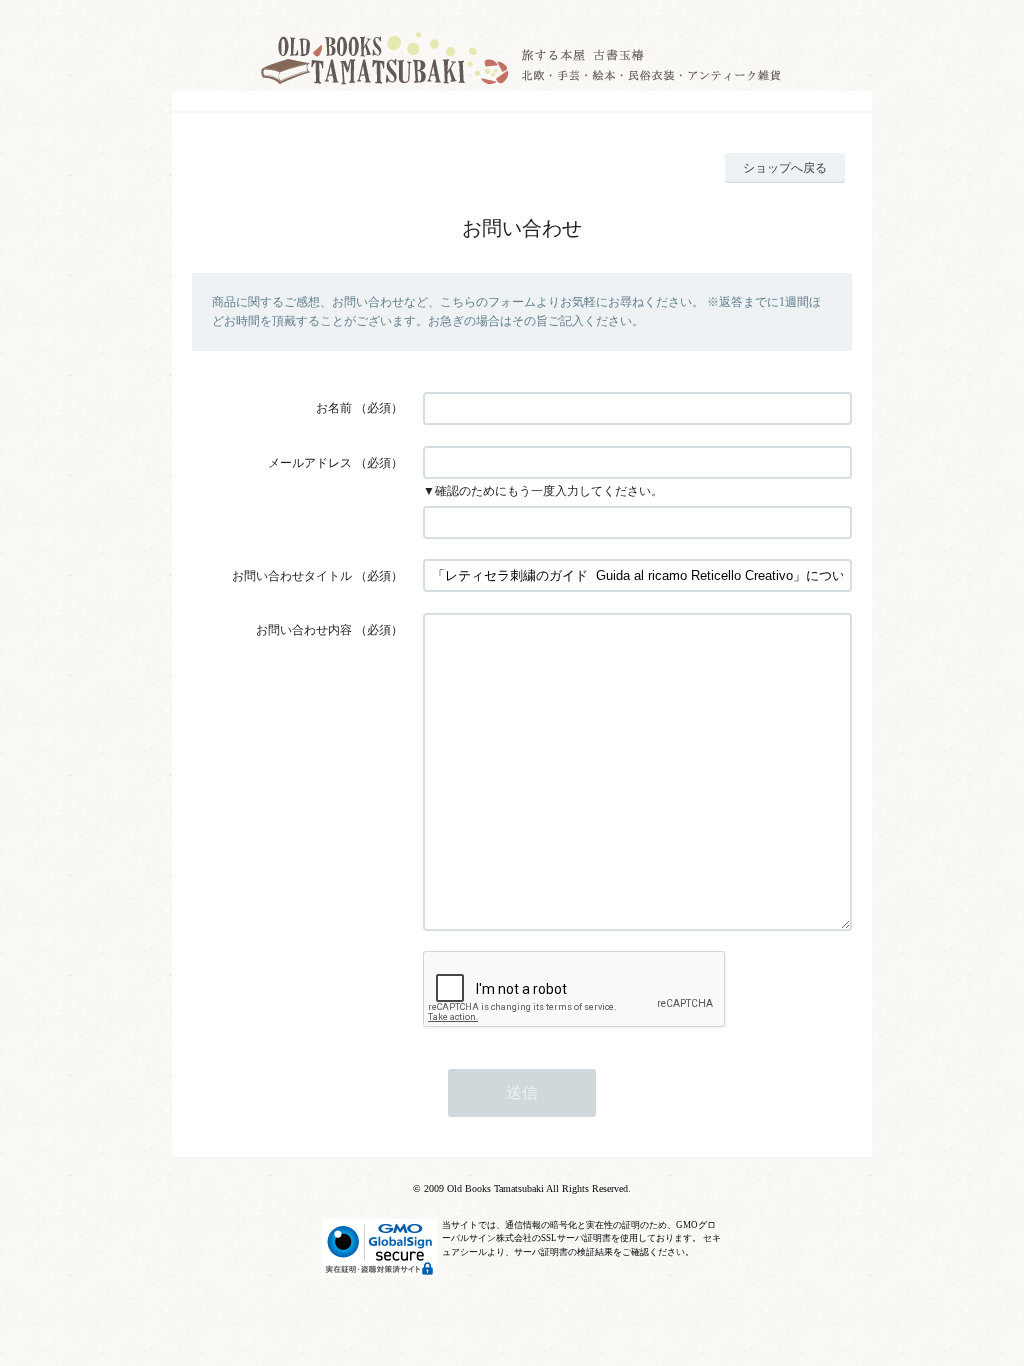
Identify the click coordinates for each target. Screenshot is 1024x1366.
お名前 (334, 408)
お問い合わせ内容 (304, 630)
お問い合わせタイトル (292, 576)
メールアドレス (310, 463)
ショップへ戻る (785, 168)
